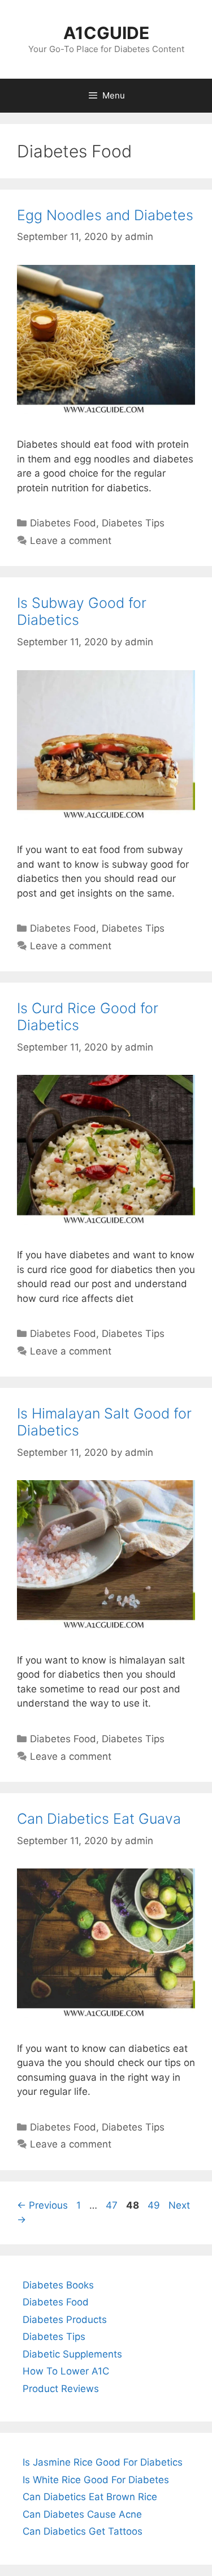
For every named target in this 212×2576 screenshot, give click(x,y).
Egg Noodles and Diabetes (105, 215)
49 (155, 2205)
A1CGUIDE (106, 33)
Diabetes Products (65, 2320)
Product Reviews (61, 2389)
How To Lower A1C (66, 2371)
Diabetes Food (63, 523)
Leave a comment (71, 541)
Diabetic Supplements (72, 2354)
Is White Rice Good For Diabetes (96, 2480)
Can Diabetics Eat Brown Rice (90, 2497)
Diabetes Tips (133, 523)
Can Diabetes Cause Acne (82, 2514)
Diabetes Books (58, 2285)
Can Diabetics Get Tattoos (83, 2531)
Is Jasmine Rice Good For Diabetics (103, 2462)
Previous (42, 2205)
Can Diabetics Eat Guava (99, 1819)
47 (113, 2205)
